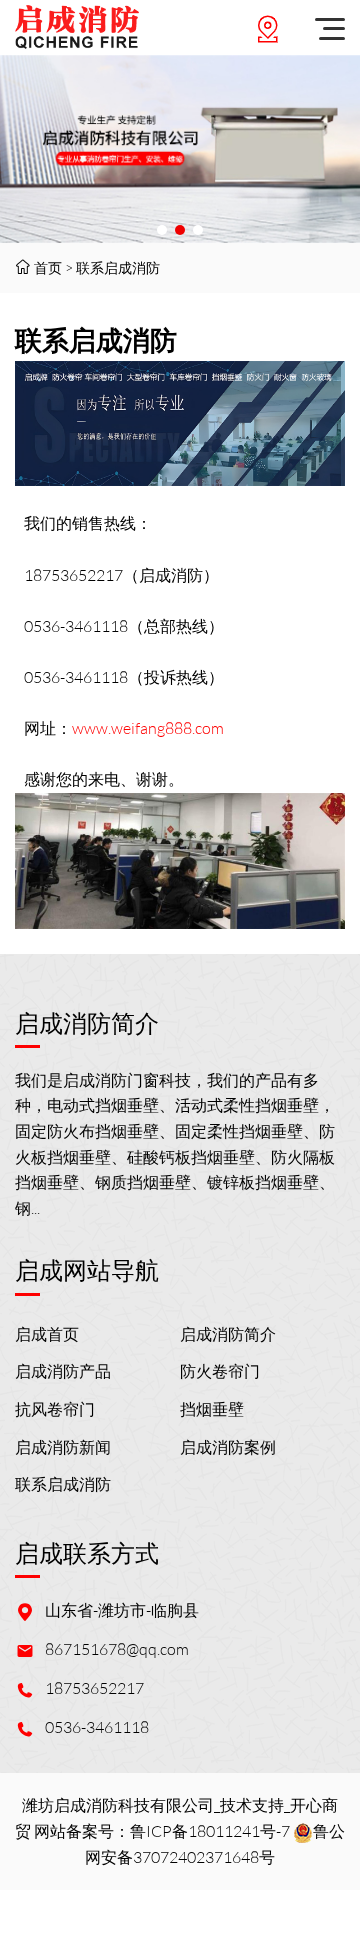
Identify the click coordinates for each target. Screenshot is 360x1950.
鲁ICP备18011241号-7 (210, 1831)
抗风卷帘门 (55, 1409)
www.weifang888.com (148, 728)
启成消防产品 (63, 1371)
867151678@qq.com (117, 1649)
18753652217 (94, 1688)
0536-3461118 (97, 1727)
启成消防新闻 (63, 1447)
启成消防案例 (228, 1447)
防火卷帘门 (220, 1371)
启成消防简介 (228, 1334)
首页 (48, 267)
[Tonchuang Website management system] (77, 27)
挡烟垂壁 (212, 1409)
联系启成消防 (118, 267)
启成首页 (47, 1334)
